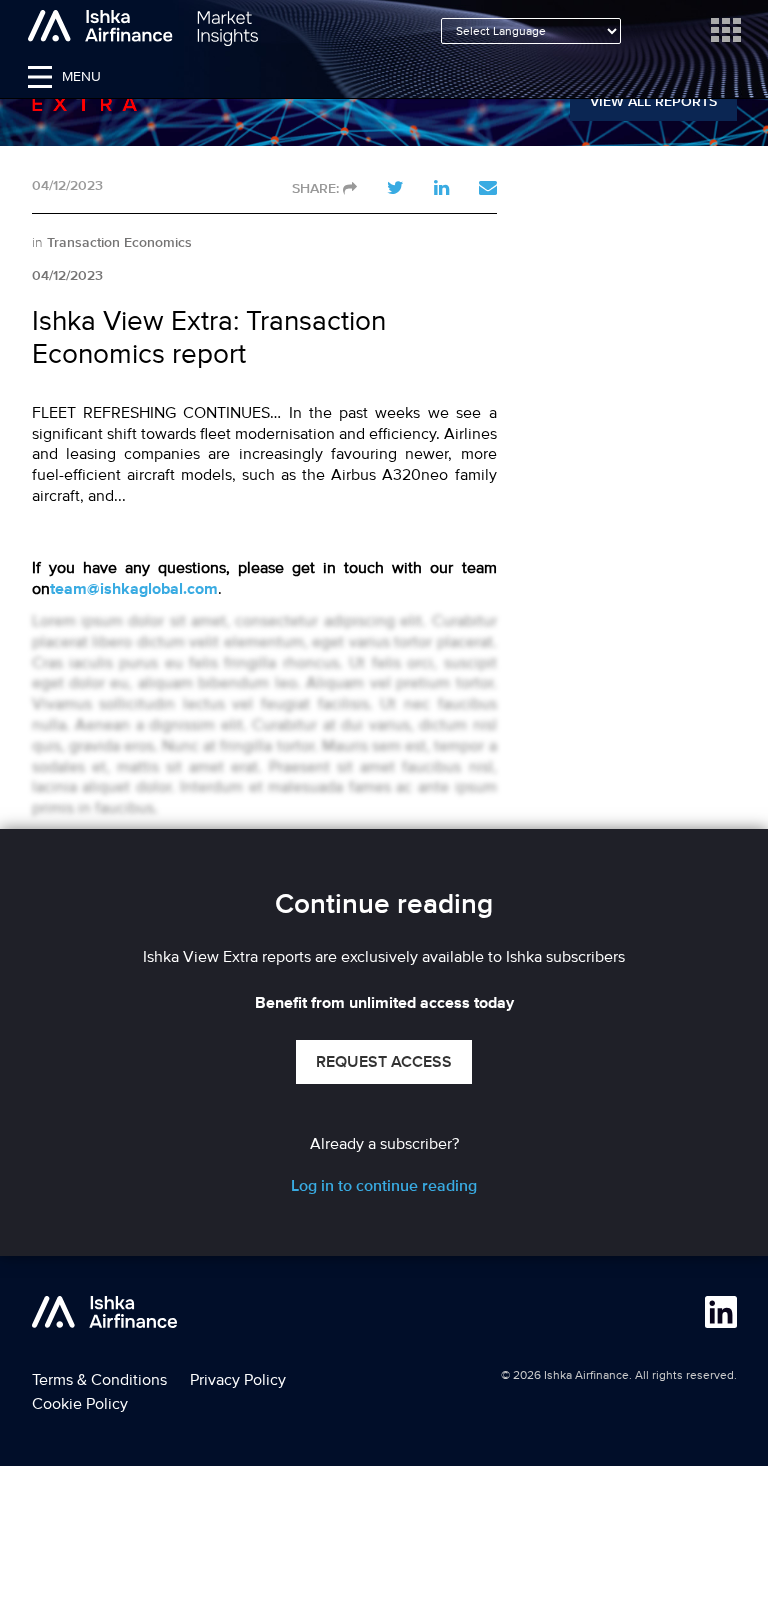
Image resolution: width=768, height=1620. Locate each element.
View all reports (653, 102)
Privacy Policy (238, 1380)
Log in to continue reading (384, 1186)
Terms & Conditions (99, 1380)
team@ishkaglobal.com (134, 589)
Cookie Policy (80, 1404)
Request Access (384, 1062)
